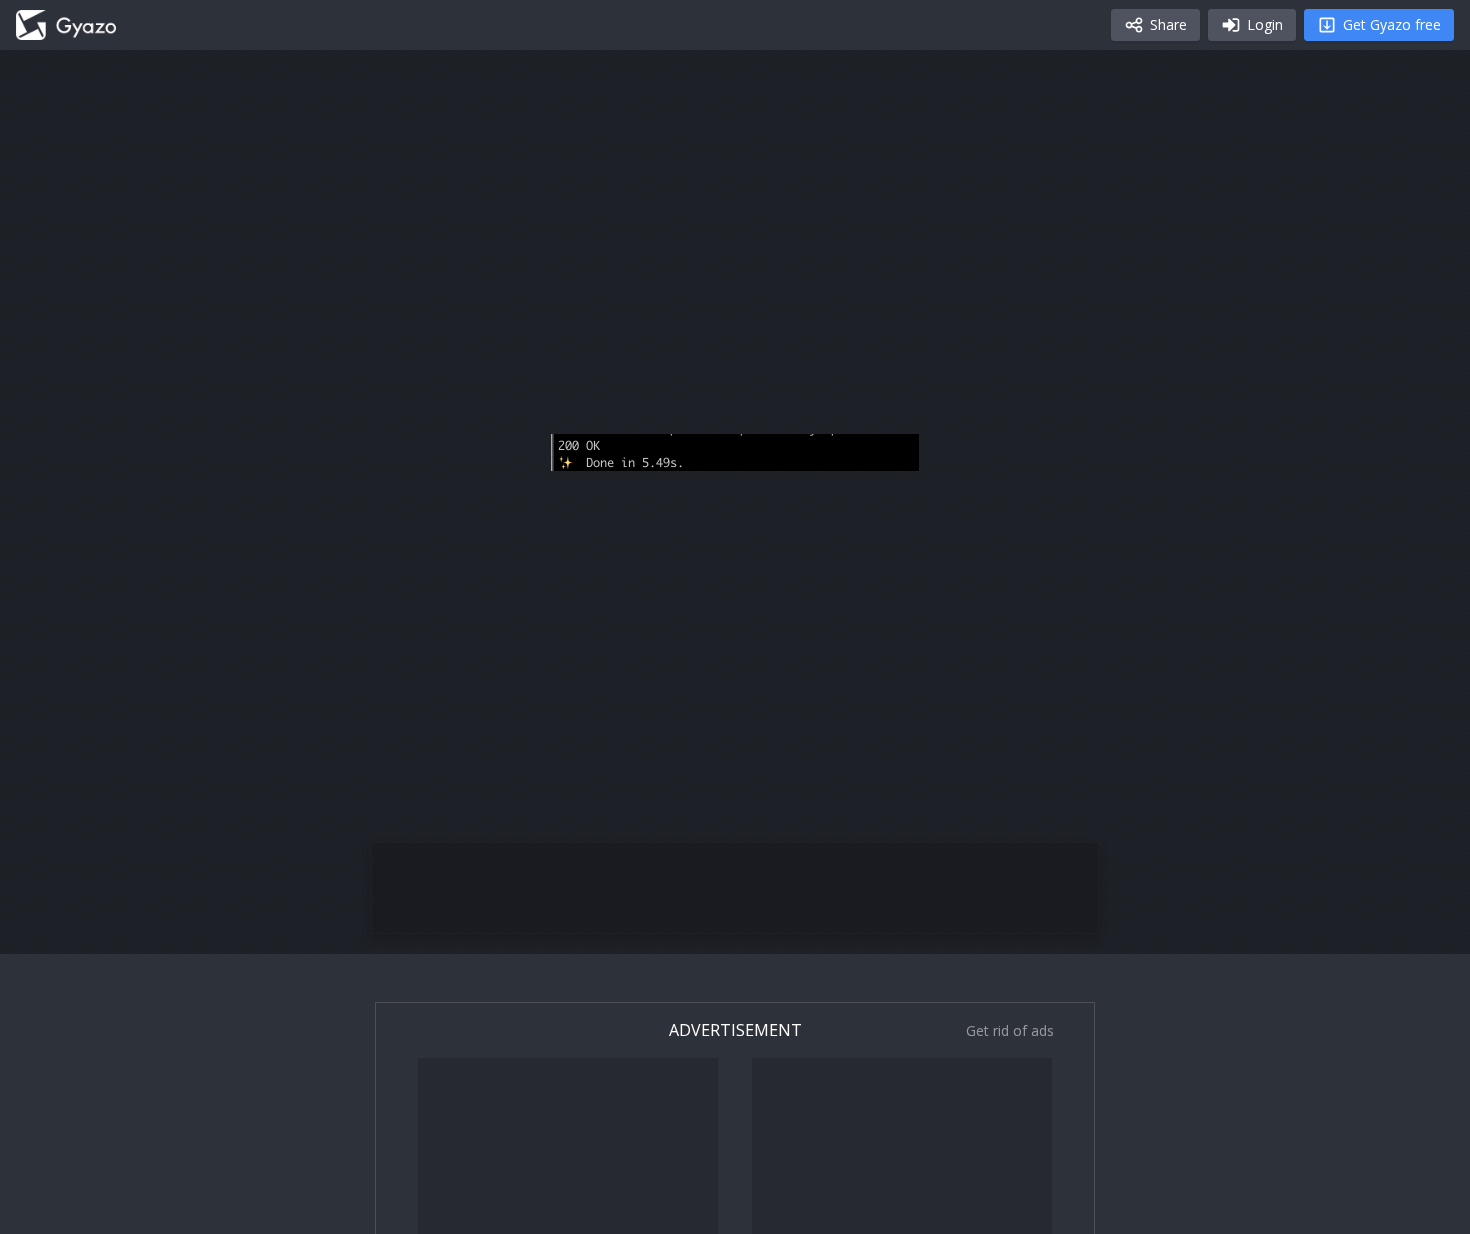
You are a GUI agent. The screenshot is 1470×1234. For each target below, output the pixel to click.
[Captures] (66, 25)
